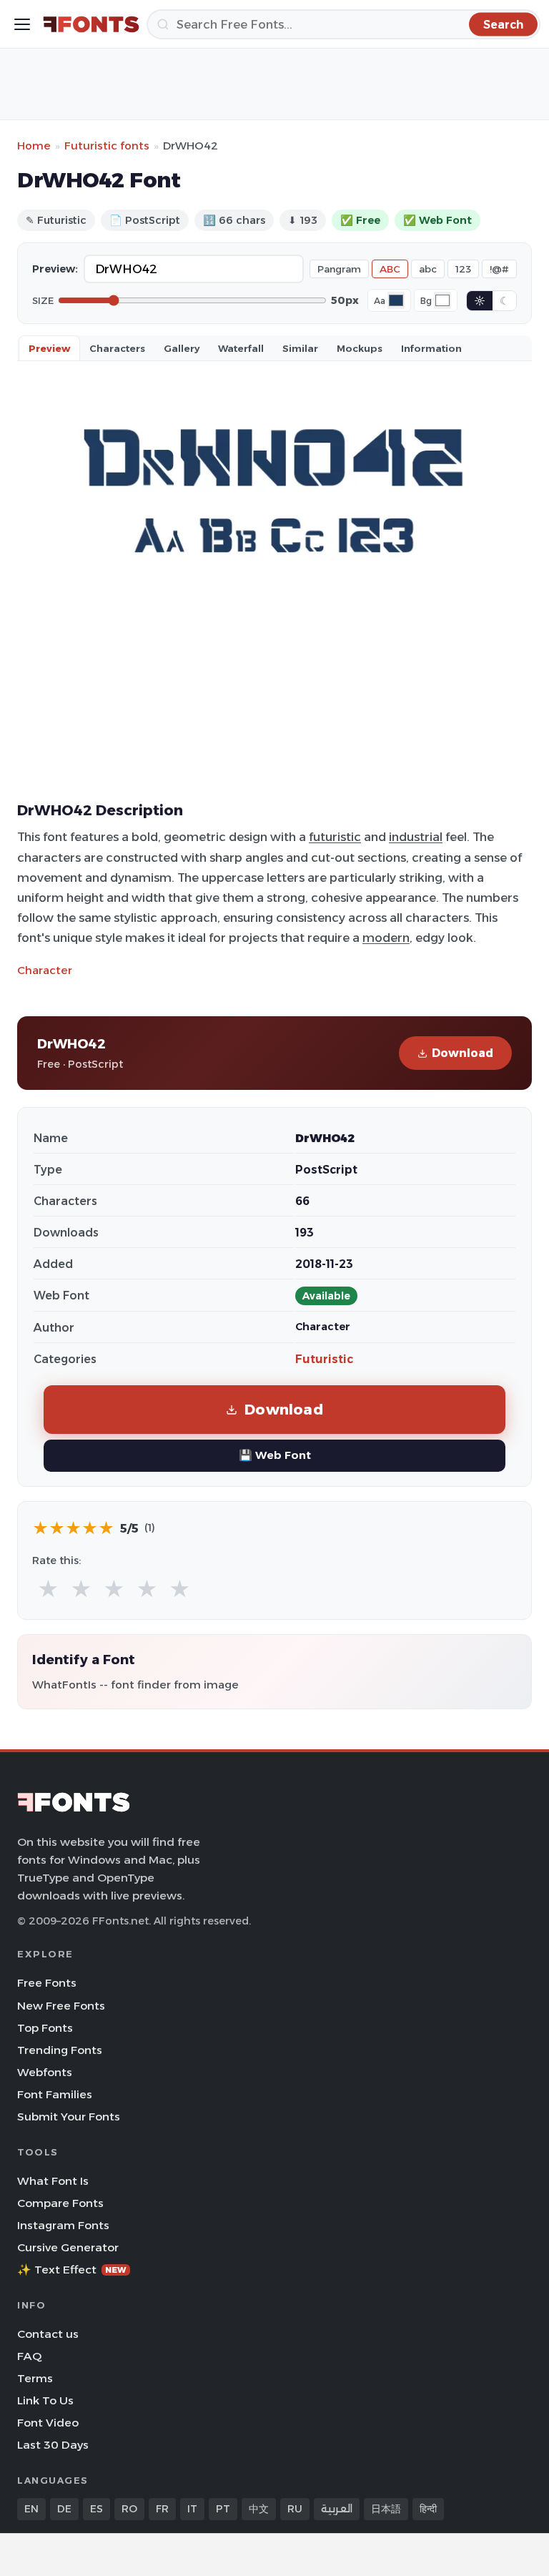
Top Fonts (45, 2028)
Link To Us (45, 2400)
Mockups (360, 348)
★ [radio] (48, 1589)
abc (428, 269)
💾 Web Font (275, 1455)
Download (463, 1053)
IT (192, 2509)
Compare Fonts (60, 2203)
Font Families (55, 2094)
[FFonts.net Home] (91, 24)
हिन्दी (428, 2509)
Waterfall (241, 348)
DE (64, 2509)
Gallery (182, 348)
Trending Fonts (60, 2050)
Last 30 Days (53, 2445)
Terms (35, 2378)
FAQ (29, 2356)
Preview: (55, 269)
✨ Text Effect (72, 2270)
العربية (337, 2509)
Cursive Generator (68, 2247)
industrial (416, 837)
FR (162, 2509)
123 (463, 269)
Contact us (48, 2334)
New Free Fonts (61, 2006)
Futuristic (324, 1359)
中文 (259, 2509)
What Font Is (53, 2181)
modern (386, 938)
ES (97, 2509)
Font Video (48, 2423)
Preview (49, 348)
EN (31, 2509)
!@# (499, 269)
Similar (300, 348)
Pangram (339, 269)
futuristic (335, 837)
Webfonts (45, 2072)
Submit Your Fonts (69, 2117)
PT (223, 2509)
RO (129, 2509)
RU (295, 2509)
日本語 (386, 2509)
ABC (390, 269)
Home (34, 146)
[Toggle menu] (22, 24)
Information (431, 348)
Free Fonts (47, 1983)
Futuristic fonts (107, 146)
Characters (117, 348)
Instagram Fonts (63, 2225)
